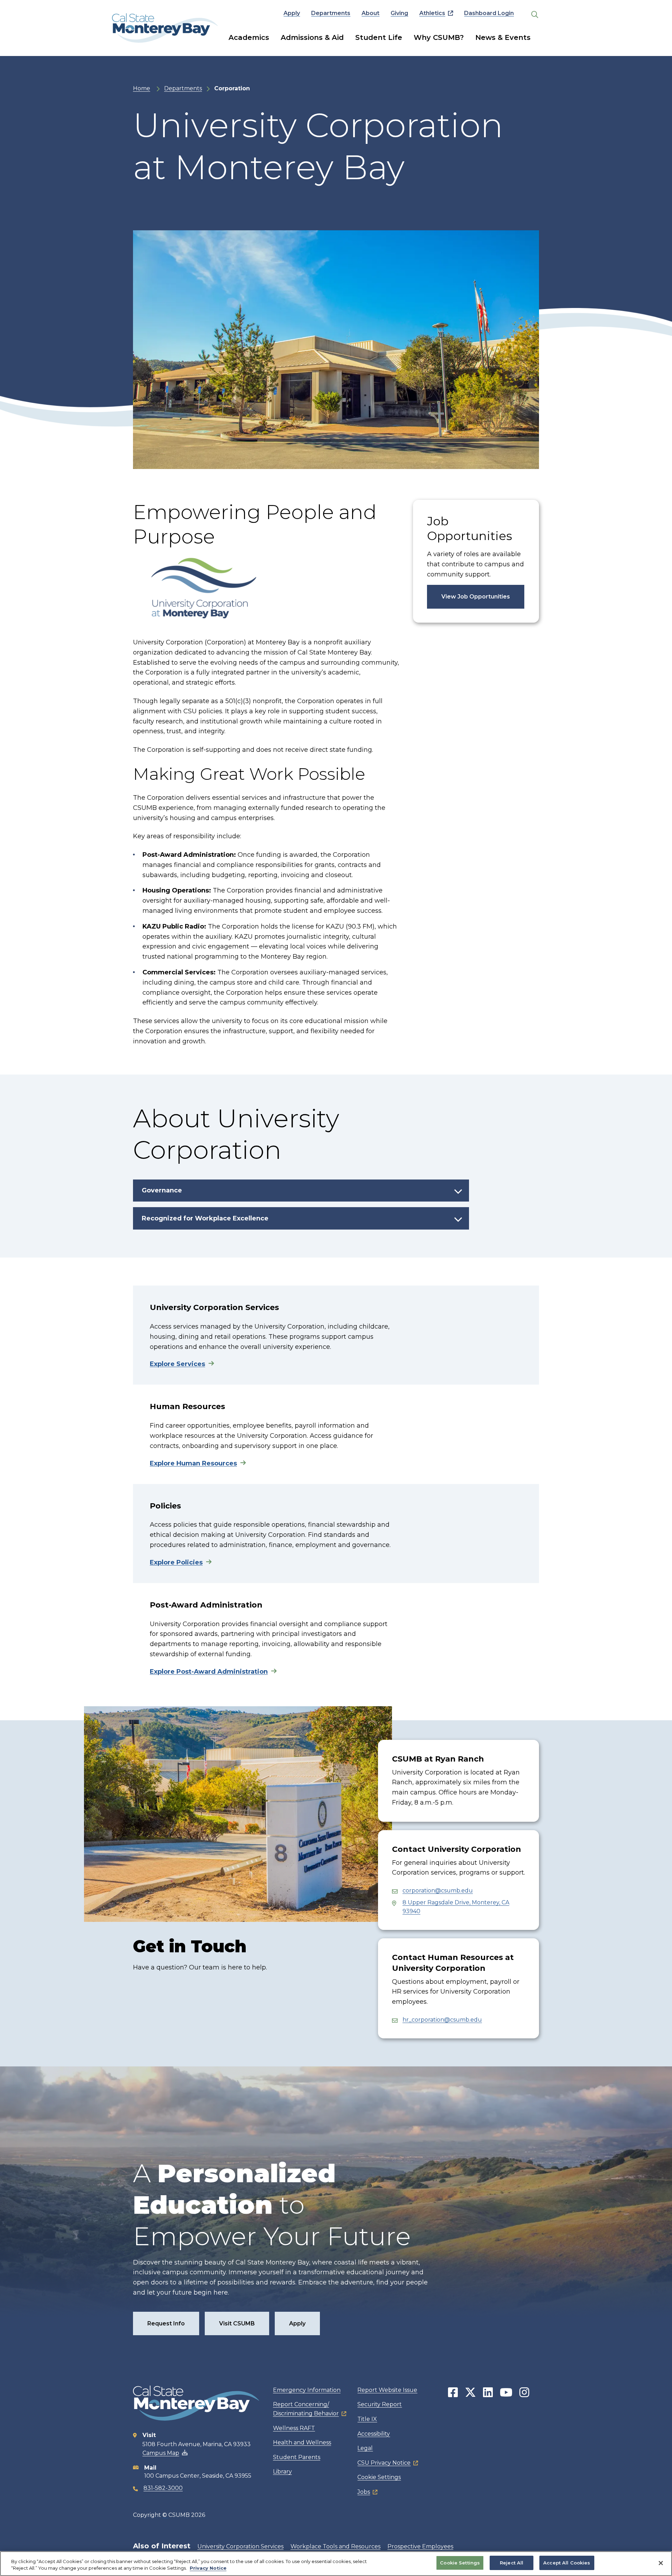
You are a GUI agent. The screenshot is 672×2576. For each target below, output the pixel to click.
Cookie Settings (379, 2477)
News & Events (503, 37)
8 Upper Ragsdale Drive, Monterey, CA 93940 (456, 1907)
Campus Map (161, 2453)
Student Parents (297, 2457)
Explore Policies (176, 1562)
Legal (365, 2448)
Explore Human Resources (193, 1463)
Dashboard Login (489, 13)
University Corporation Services (240, 2546)
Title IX (367, 2419)
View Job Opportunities (476, 597)
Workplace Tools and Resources (335, 2546)
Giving (399, 13)
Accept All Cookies (567, 2563)
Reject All (512, 2563)
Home (142, 88)
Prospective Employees (420, 2546)
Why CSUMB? (439, 37)
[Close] (661, 2563)
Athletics (432, 13)
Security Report (380, 2404)
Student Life (379, 37)
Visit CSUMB (237, 2323)
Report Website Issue (387, 2390)
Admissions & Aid (312, 37)
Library (282, 2472)
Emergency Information (307, 2390)
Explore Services (177, 1364)
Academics (249, 37)
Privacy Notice (208, 2568)
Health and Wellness (302, 2442)
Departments (331, 13)
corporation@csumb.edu (438, 1891)
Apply (292, 13)
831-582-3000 (163, 2488)
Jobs (364, 2492)
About (370, 13)
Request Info (166, 2323)
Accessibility (374, 2434)
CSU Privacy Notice (384, 2463)
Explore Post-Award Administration (209, 1672)
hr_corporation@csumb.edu (442, 2020)
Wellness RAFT (294, 2428)
